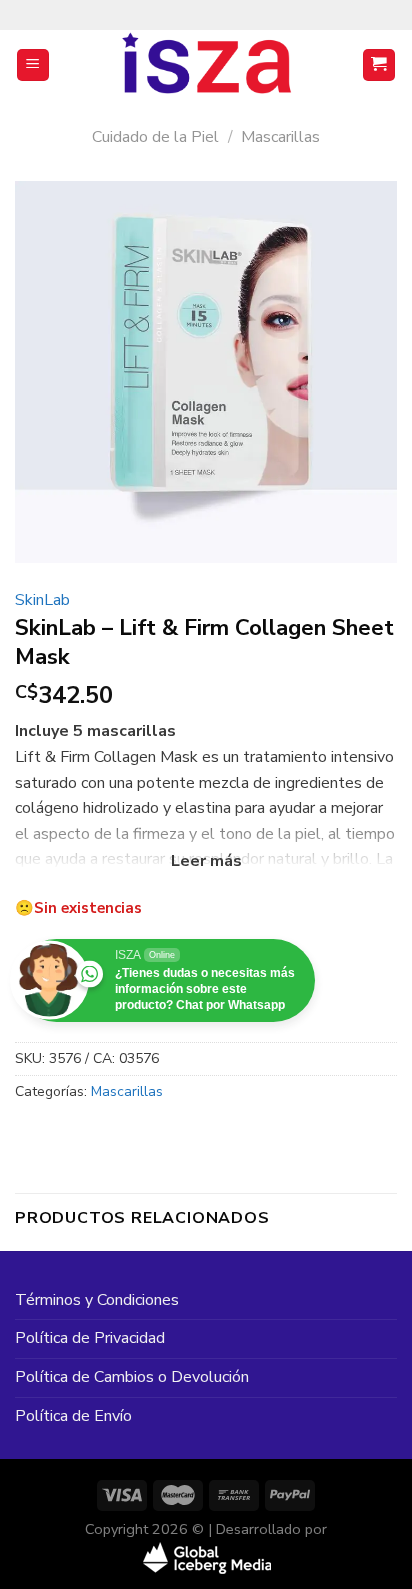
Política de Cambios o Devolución (132, 1377)
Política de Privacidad (90, 1338)
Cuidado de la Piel (155, 137)
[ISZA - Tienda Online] (206, 65)
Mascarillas (280, 137)
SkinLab (42, 600)
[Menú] (33, 65)
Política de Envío (73, 1416)
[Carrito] (379, 65)
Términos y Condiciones (97, 1300)
